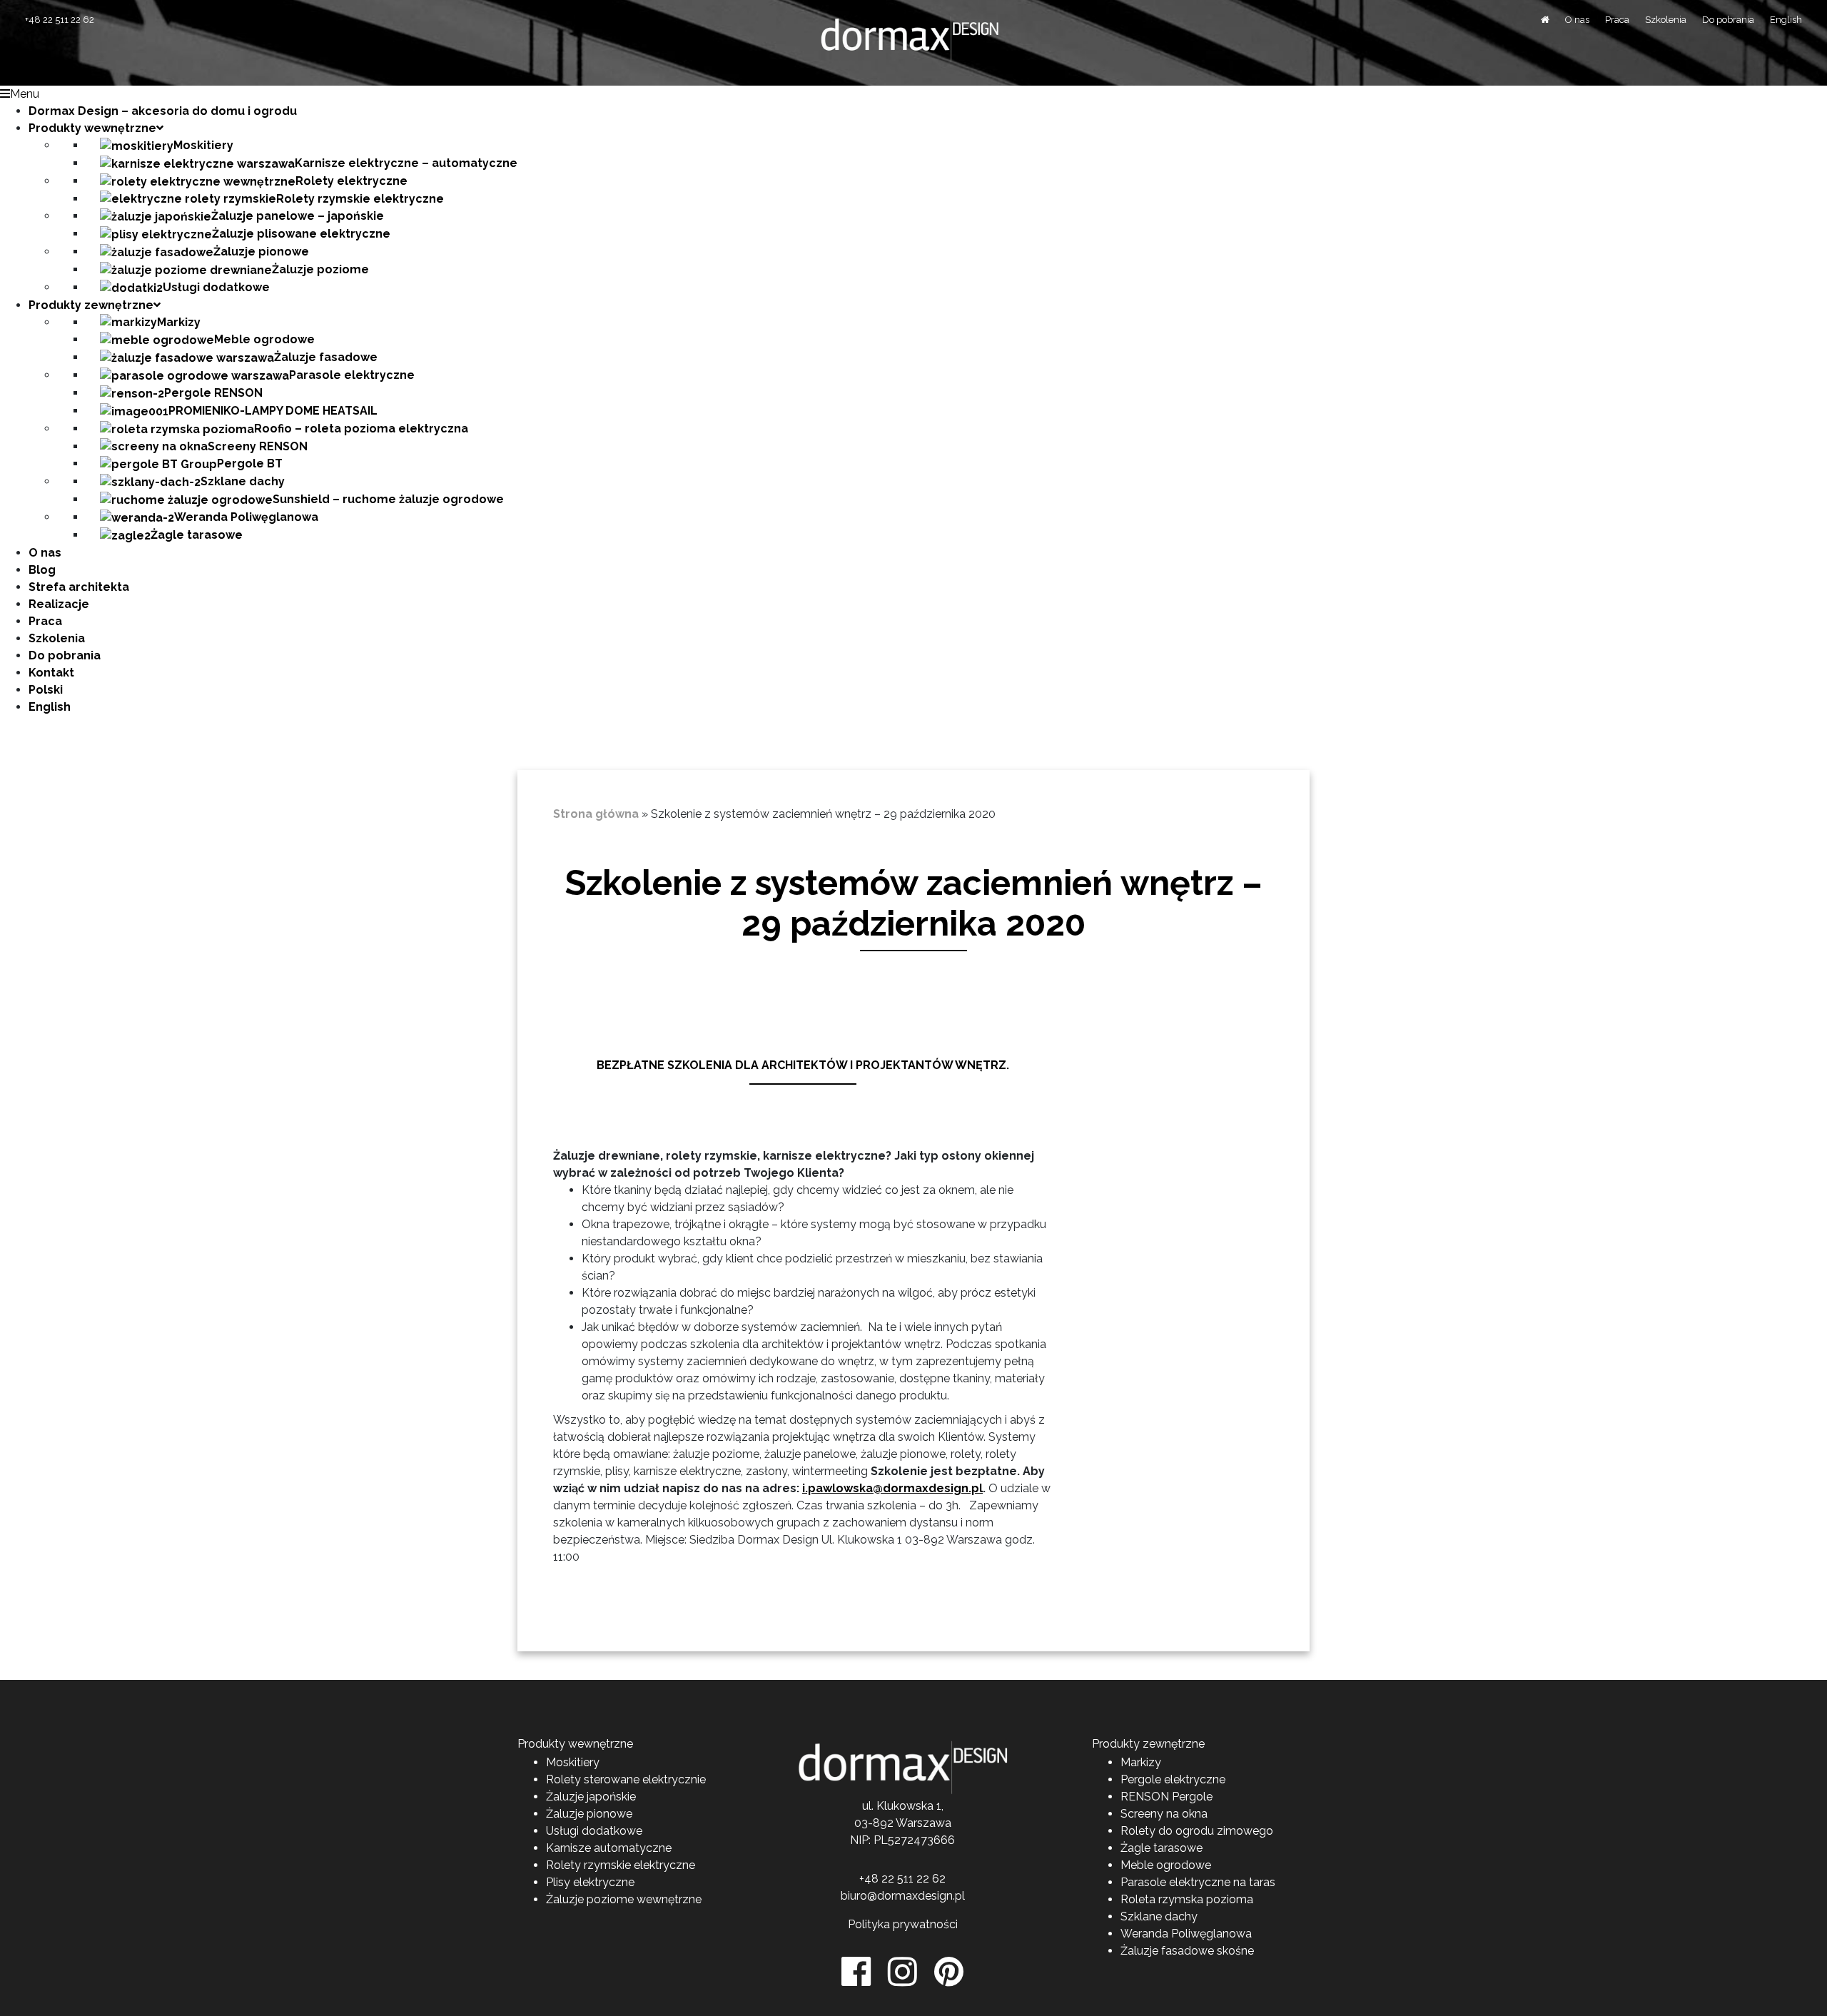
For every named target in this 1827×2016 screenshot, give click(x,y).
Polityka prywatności (903, 1924)
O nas (1577, 20)
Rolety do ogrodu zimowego (1197, 1831)
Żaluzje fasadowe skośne (1187, 1951)
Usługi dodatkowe (594, 1831)
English (1786, 20)
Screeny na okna (1164, 1814)
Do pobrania (1728, 20)
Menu (25, 94)
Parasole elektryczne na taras (1198, 1882)
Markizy (1141, 1762)
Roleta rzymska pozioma (1187, 1899)
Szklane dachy (1159, 1916)
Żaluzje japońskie (591, 1797)
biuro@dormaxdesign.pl (903, 1896)
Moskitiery (573, 1762)
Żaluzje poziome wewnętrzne (624, 1899)
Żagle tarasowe (1162, 1848)
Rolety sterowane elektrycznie (626, 1779)
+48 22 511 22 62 (60, 20)
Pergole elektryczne (1173, 1779)
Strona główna (596, 814)
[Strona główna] (1545, 20)
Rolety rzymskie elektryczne (621, 1865)
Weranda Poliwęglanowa (1186, 1934)
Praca (1617, 20)
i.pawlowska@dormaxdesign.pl (892, 1488)
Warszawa (923, 1823)
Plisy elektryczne (590, 1882)
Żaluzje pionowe (589, 1814)
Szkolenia (1666, 20)
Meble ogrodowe (1166, 1865)
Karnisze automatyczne (609, 1848)
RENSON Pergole (1166, 1797)
